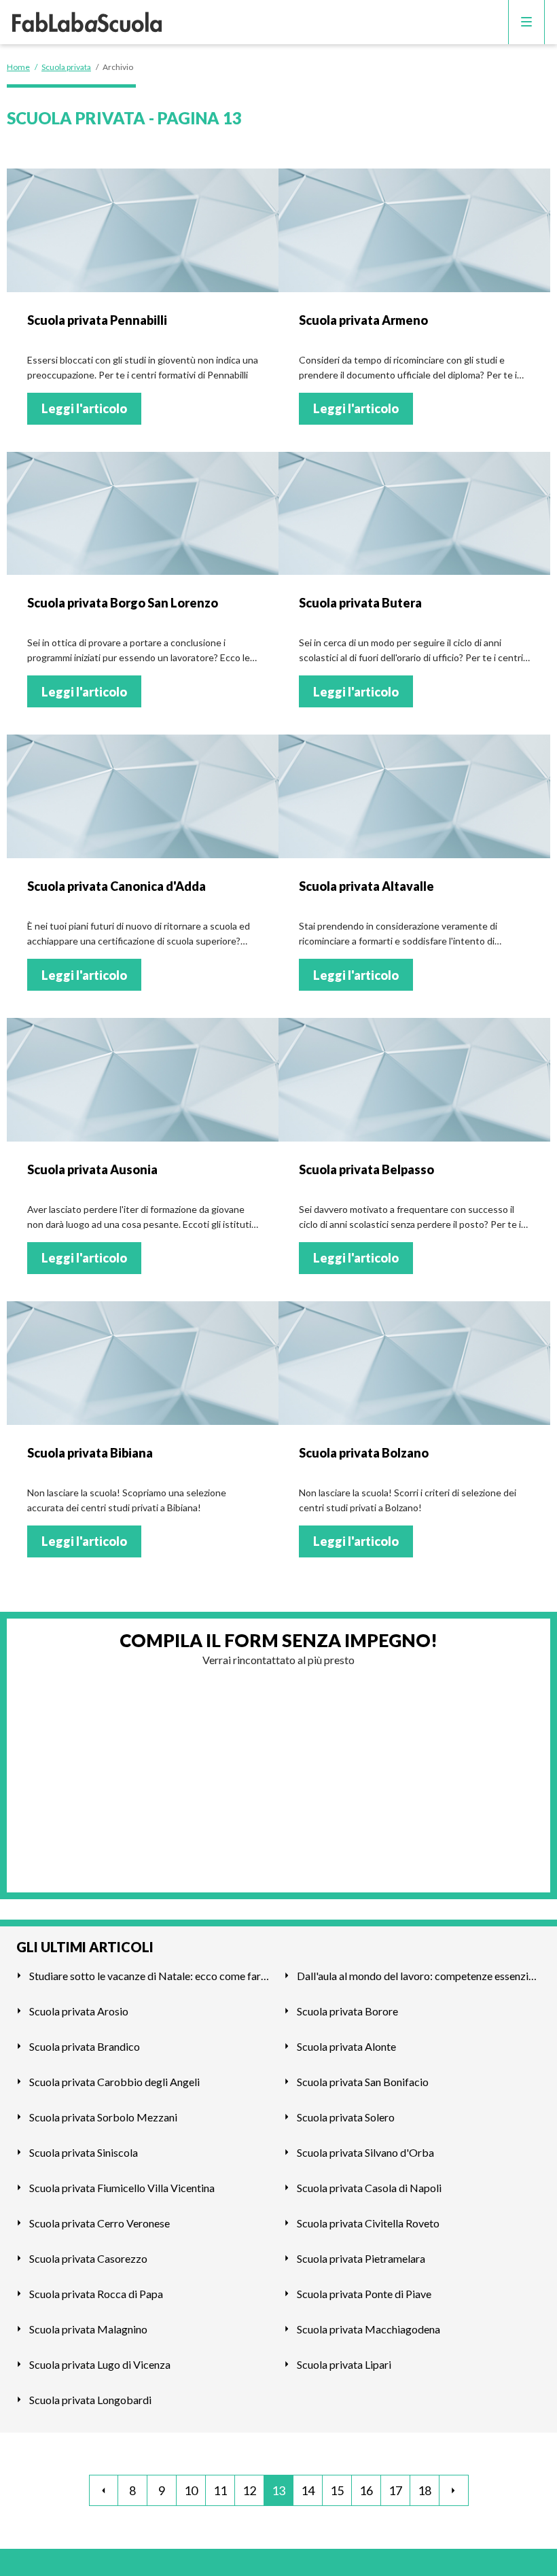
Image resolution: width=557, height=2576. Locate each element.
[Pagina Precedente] (104, 2490)
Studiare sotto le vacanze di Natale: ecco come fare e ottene (151, 1976)
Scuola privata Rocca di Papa (96, 2294)
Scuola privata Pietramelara (361, 2258)
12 (249, 2490)
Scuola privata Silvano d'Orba (365, 2152)
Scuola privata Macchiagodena (369, 2329)
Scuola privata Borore (347, 2011)
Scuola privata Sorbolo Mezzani (103, 2117)
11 (220, 2490)
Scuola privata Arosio (79, 2011)
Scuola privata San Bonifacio (363, 2082)
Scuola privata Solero (346, 2117)
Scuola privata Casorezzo (88, 2258)
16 (366, 2490)
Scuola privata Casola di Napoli (369, 2188)
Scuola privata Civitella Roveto (368, 2223)
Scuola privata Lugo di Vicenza (100, 2364)
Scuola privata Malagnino (88, 2329)
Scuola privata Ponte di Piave (364, 2294)
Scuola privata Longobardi (90, 2400)
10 (191, 2490)
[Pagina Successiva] (454, 2490)
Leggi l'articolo (84, 408)
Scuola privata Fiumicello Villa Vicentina (122, 2188)
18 (425, 2490)
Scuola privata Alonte (346, 2046)
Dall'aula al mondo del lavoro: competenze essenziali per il (419, 1976)
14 (308, 2490)
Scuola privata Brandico (85, 2046)
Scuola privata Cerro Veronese (100, 2223)
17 (395, 2490)
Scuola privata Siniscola (84, 2152)
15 (337, 2490)
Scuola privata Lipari (344, 2364)
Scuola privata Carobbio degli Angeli (114, 2082)
